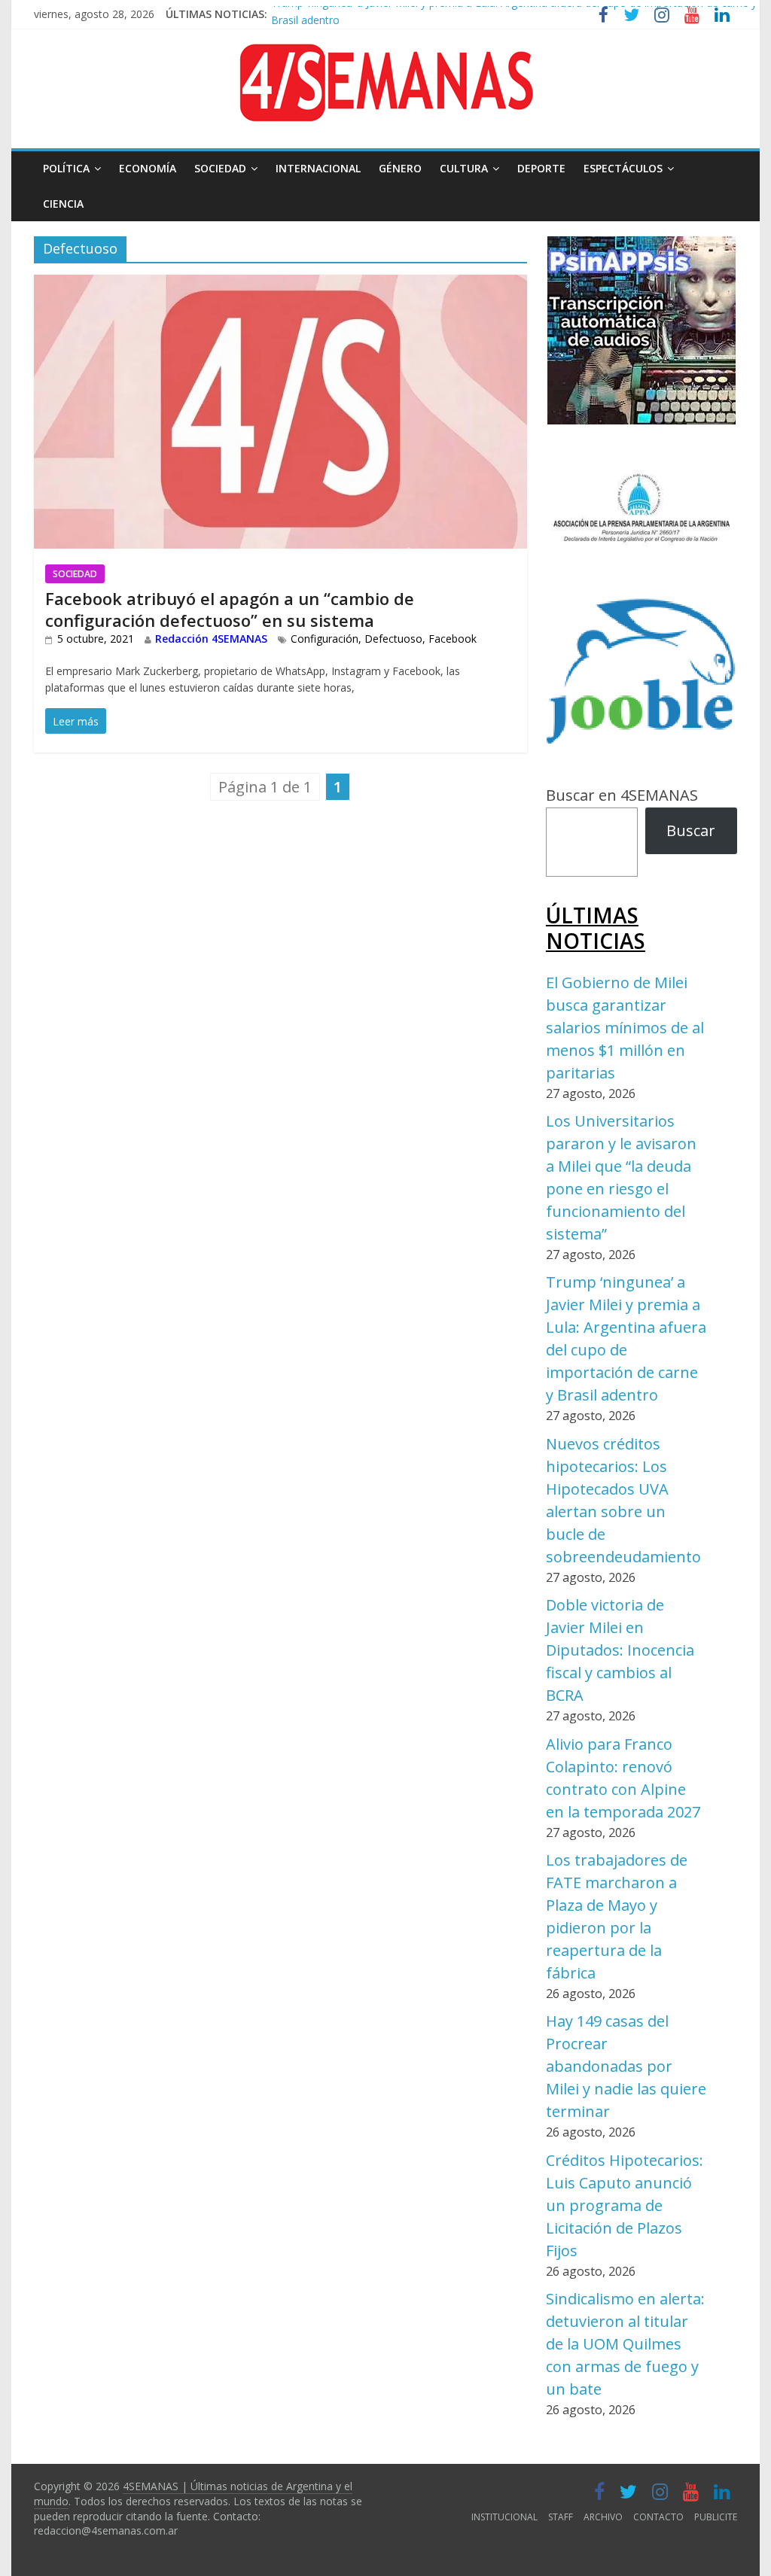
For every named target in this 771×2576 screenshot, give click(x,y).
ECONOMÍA (148, 168)
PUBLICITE (716, 2517)
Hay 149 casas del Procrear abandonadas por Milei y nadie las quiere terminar (626, 2066)
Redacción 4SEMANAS (211, 639)
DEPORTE (541, 168)
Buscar (691, 830)
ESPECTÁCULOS (623, 168)
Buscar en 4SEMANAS (622, 795)
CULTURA (464, 168)
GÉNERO (400, 168)
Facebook (453, 639)
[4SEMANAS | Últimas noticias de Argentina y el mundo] (385, 55)
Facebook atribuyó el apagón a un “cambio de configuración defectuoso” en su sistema (230, 609)
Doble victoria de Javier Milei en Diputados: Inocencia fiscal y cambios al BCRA (620, 1650)
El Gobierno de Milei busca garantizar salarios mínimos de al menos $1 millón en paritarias (625, 1028)
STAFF (561, 2517)
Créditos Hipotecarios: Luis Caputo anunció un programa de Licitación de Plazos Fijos (625, 2205)
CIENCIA (63, 204)
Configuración (325, 639)
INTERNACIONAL (318, 168)
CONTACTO (658, 2517)
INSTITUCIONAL (504, 2517)
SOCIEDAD (220, 168)
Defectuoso (393, 639)
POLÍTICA (66, 168)
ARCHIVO (603, 2517)
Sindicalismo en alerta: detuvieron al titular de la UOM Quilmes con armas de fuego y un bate (625, 2344)
